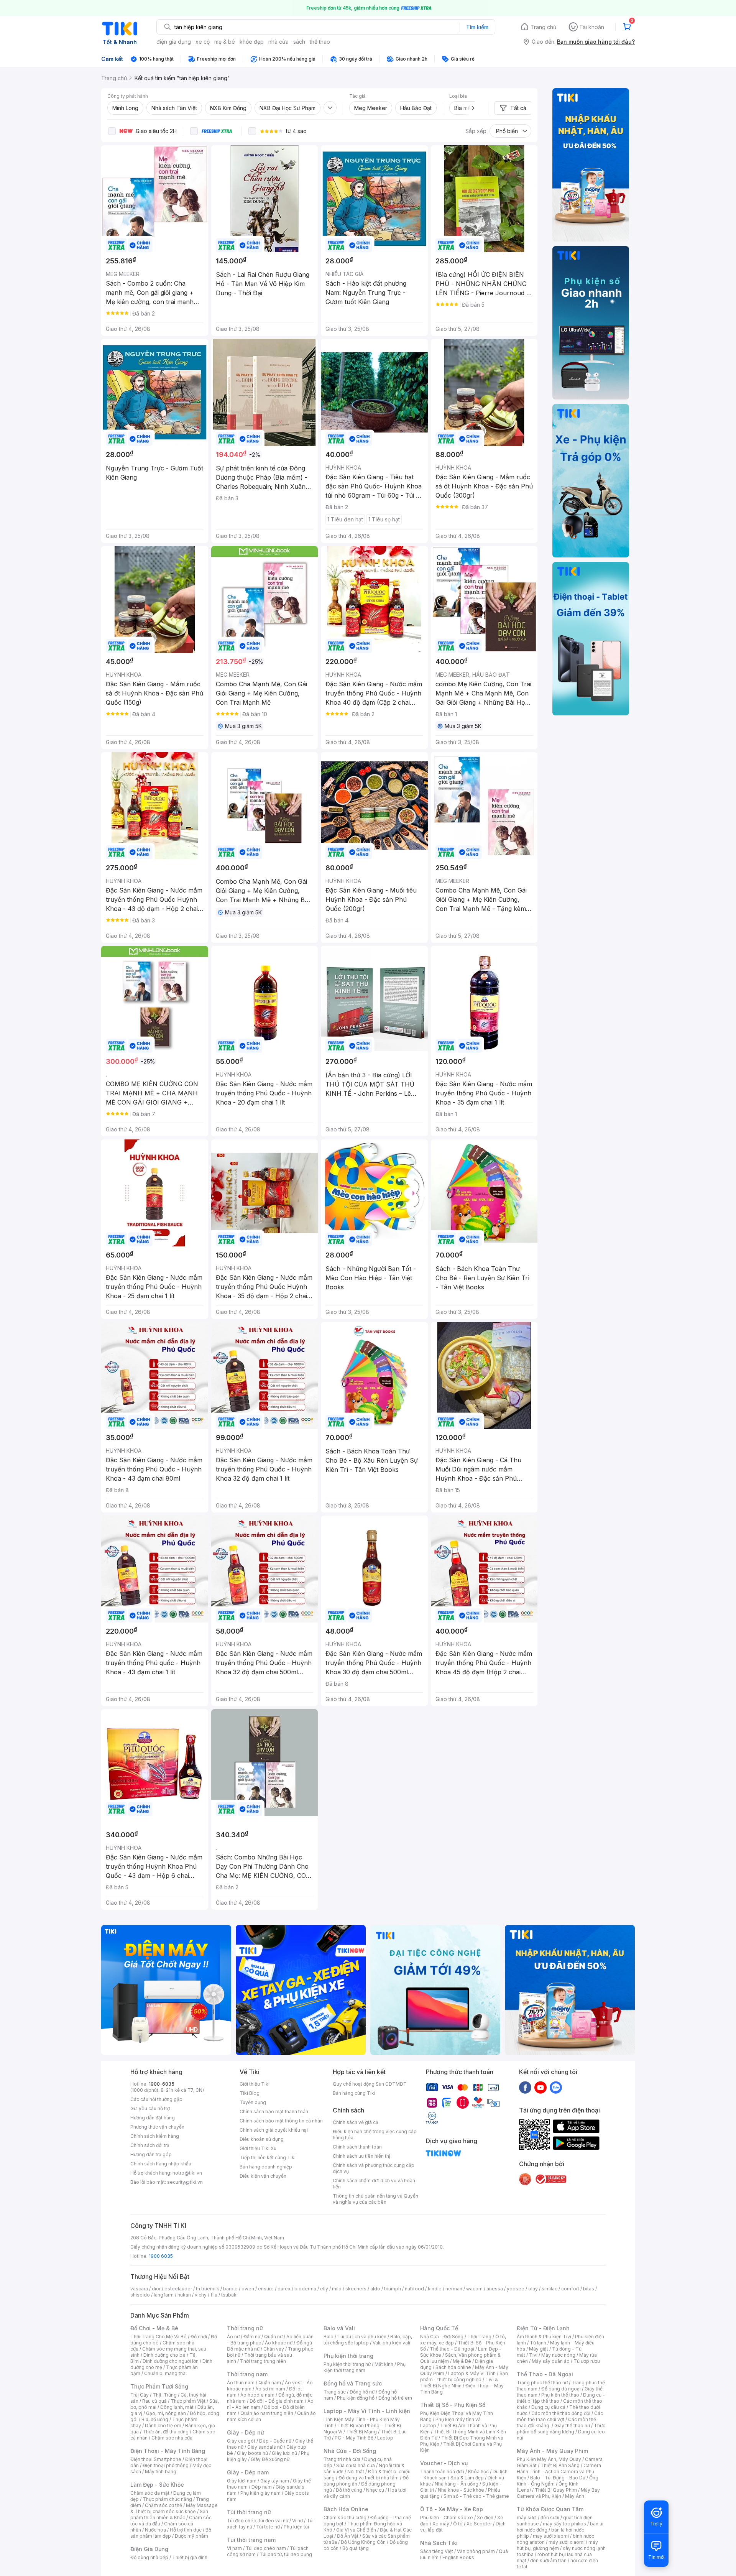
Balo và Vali (339, 2328)
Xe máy (441, 2524)
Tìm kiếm (477, 27)
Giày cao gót (241, 2441)
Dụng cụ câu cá (548, 2407)
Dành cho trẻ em (163, 2426)
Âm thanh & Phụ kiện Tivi (544, 2337)
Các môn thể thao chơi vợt (560, 2416)
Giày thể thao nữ (572, 2426)
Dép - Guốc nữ (275, 2441)
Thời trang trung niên (263, 2361)
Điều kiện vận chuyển (263, 2176)
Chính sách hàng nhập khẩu (161, 2164)
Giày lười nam (242, 2481)
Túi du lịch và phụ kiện (362, 2337)
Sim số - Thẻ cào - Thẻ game (476, 2496)
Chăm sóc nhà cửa (172, 2438)
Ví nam (234, 2548)
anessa (495, 2289)
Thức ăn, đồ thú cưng (166, 2432)
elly (324, 2289)
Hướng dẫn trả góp (151, 2154)
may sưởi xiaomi (551, 2536)
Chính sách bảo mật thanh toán (274, 2112)
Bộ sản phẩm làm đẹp (171, 2533)
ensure (266, 2289)
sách (299, 42)
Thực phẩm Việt (188, 2401)
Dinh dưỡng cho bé (164, 2355)
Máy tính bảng (161, 2472)
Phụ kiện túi (296, 2527)
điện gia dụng (174, 42)
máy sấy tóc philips (564, 2524)
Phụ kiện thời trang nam (365, 2367)
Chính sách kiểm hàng (155, 2136)
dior (156, 2289)
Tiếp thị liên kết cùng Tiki (268, 2158)
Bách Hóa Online (346, 2509)
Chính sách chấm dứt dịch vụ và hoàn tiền (374, 2184)
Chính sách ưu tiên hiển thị (361, 2156)
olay (533, 2289)
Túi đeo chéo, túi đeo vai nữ (258, 2521)
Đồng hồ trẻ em (395, 2398)
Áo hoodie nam (257, 2395)
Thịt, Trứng (165, 2395)
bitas (589, 2289)
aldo (375, 2289)
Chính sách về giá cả (356, 2122)
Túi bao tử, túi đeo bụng (286, 2554)
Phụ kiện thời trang (348, 2356)
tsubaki (229, 2295)
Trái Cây (140, 2395)
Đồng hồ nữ (362, 2392)
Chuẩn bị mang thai (165, 2373)
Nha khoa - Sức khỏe (461, 2490)
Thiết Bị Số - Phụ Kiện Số (453, 2405)
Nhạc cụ (375, 2490)
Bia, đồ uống (155, 2419)
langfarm (164, 2295)
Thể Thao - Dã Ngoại (545, 2374)
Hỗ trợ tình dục (186, 2530)
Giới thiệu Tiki (255, 2084)
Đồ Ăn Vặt (348, 2536)
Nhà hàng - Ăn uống (457, 2484)
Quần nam (270, 2383)
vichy (201, 2295)
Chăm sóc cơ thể (163, 2505)
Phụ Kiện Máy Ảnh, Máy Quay (549, 2459)
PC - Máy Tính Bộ (354, 2438)
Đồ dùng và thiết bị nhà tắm (369, 2478)
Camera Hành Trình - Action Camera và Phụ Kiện (559, 2472)
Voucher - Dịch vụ (444, 2463)
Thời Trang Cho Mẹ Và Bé (159, 2337)
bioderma (305, 2289)
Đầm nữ (252, 2337)
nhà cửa (278, 42)
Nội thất (356, 2472)
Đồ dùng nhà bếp (149, 2557)
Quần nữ (273, 2337)
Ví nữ (297, 2521)
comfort (570, 2289)
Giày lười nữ (284, 2453)
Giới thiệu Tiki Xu (258, 2148)
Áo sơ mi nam (270, 2389)
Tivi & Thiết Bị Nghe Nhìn (459, 2383)
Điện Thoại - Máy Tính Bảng (168, 2451)
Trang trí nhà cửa (342, 2459)
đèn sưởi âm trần (548, 2560)
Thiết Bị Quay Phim (556, 2490)
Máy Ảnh (575, 2496)
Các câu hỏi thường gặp (156, 2099)
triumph (393, 2289)
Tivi (533, 2355)
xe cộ (203, 42)
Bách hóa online (453, 2367)
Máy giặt (539, 2349)
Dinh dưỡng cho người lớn (171, 2361)
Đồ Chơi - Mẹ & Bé (154, 2328)
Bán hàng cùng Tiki (354, 2093)
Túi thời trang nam (251, 2540)
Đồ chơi (199, 2337)
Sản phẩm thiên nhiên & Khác (169, 2514)
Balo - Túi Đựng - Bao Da (558, 2478)
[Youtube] (540, 2087)
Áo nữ (233, 2337)
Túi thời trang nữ (249, 2512)
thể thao (320, 42)
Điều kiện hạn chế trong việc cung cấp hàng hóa (375, 2135)
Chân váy (274, 2349)
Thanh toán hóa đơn (442, 2472)
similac (550, 2289)
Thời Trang (479, 2337)
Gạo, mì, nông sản (166, 2413)
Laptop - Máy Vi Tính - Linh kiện (367, 2411)
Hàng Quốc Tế (439, 2328)
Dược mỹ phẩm (191, 2536)
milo (337, 2289)
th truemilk (208, 2289)
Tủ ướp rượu (587, 2361)
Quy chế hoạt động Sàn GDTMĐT (370, 2084)
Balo (329, 2337)
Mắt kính (384, 2364)
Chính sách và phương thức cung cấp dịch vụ (374, 2168)
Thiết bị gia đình (190, 2557)
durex (284, 2289)
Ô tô (458, 2524)
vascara (139, 2289)
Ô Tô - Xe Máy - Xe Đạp (452, 2509)
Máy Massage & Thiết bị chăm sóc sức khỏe (174, 2508)
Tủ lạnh (538, 2343)
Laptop (385, 2438)
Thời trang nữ (245, 2328)
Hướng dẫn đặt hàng (153, 2118)
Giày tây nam (275, 2481)
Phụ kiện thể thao (560, 2395)
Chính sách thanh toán (357, 2147)
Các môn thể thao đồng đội (561, 2413)
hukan (184, 2295)
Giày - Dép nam (248, 2472)
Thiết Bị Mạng (361, 2432)
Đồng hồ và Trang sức (353, 2383)
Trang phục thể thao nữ (542, 2383)
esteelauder (178, 2289)
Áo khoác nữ (279, 2343)
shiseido (140, 2295)
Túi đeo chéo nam (266, 2548)
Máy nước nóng (558, 2355)
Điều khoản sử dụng (262, 2139)
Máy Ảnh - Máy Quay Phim (552, 2451)
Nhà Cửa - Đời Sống (350, 2451)
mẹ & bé (225, 42)
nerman (454, 2289)
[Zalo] (556, 2087)
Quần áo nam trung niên (267, 2413)
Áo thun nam (241, 2383)
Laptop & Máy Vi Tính (472, 2373)
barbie (230, 2289)
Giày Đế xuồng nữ (270, 2459)
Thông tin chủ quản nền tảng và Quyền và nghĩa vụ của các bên (375, 2199)
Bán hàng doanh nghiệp (266, 2167)
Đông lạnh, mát (177, 2407)
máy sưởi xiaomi (567, 2542)
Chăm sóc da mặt (150, 2493)
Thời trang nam (247, 2374)
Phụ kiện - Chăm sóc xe (447, 2518)
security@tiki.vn (185, 2182)
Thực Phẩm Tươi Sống (159, 2386)
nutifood (414, 2289)
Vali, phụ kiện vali (391, 2343)
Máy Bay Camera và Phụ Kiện (558, 2493)
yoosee (516, 2289)
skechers (356, 2289)
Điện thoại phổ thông (166, 2465)
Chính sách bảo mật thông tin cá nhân (281, 2121)
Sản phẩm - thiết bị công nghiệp (464, 2376)
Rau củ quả (154, 2401)
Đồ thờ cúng (349, 2490)
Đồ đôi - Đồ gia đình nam (277, 2401)
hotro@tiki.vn (187, 2173)
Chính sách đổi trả (150, 2145)
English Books (458, 2557)
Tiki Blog (250, 2093)
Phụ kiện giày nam (260, 2493)
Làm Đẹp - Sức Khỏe (157, 2485)
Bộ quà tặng (356, 2548)
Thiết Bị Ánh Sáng (560, 2465)
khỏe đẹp (252, 42)
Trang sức (335, 2392)
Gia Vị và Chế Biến (356, 2530)
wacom (474, 2289)
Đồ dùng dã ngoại (561, 2389)
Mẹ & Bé (462, 2361)
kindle (435, 2289)
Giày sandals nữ (265, 2447)
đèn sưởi (550, 2518)
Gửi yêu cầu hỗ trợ (150, 2108)
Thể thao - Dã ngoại (452, 2349)
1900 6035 (161, 2256)
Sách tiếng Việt (437, 2551)
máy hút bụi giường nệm (557, 2545)
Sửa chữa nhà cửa (356, 2465)
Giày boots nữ (252, 2453)
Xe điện (485, 2518)
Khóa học (478, 2472)
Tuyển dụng (253, 2102)
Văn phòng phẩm (476, 2551)
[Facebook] (525, 2087)
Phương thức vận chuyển (157, 2127)
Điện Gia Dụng (149, 2549)
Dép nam (262, 2487)
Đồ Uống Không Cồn (363, 2542)
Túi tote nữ (268, 2527)
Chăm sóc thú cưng (345, 2518)
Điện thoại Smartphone (156, 2459)
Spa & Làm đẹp (467, 2478)
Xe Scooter (479, 2524)
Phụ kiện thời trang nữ (347, 2364)
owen (248, 2289)
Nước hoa (155, 2530)
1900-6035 (162, 2084)
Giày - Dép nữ (246, 2432)
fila (214, 2295)
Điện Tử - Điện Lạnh (543, 2328)
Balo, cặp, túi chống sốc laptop (368, 2340)
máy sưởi (527, 2518)
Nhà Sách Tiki (439, 2543)
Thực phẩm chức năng (167, 2499)
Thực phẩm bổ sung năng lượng (561, 2429)
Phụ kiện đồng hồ (356, 2398)
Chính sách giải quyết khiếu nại (274, 2130)
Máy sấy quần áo (551, 2361)
